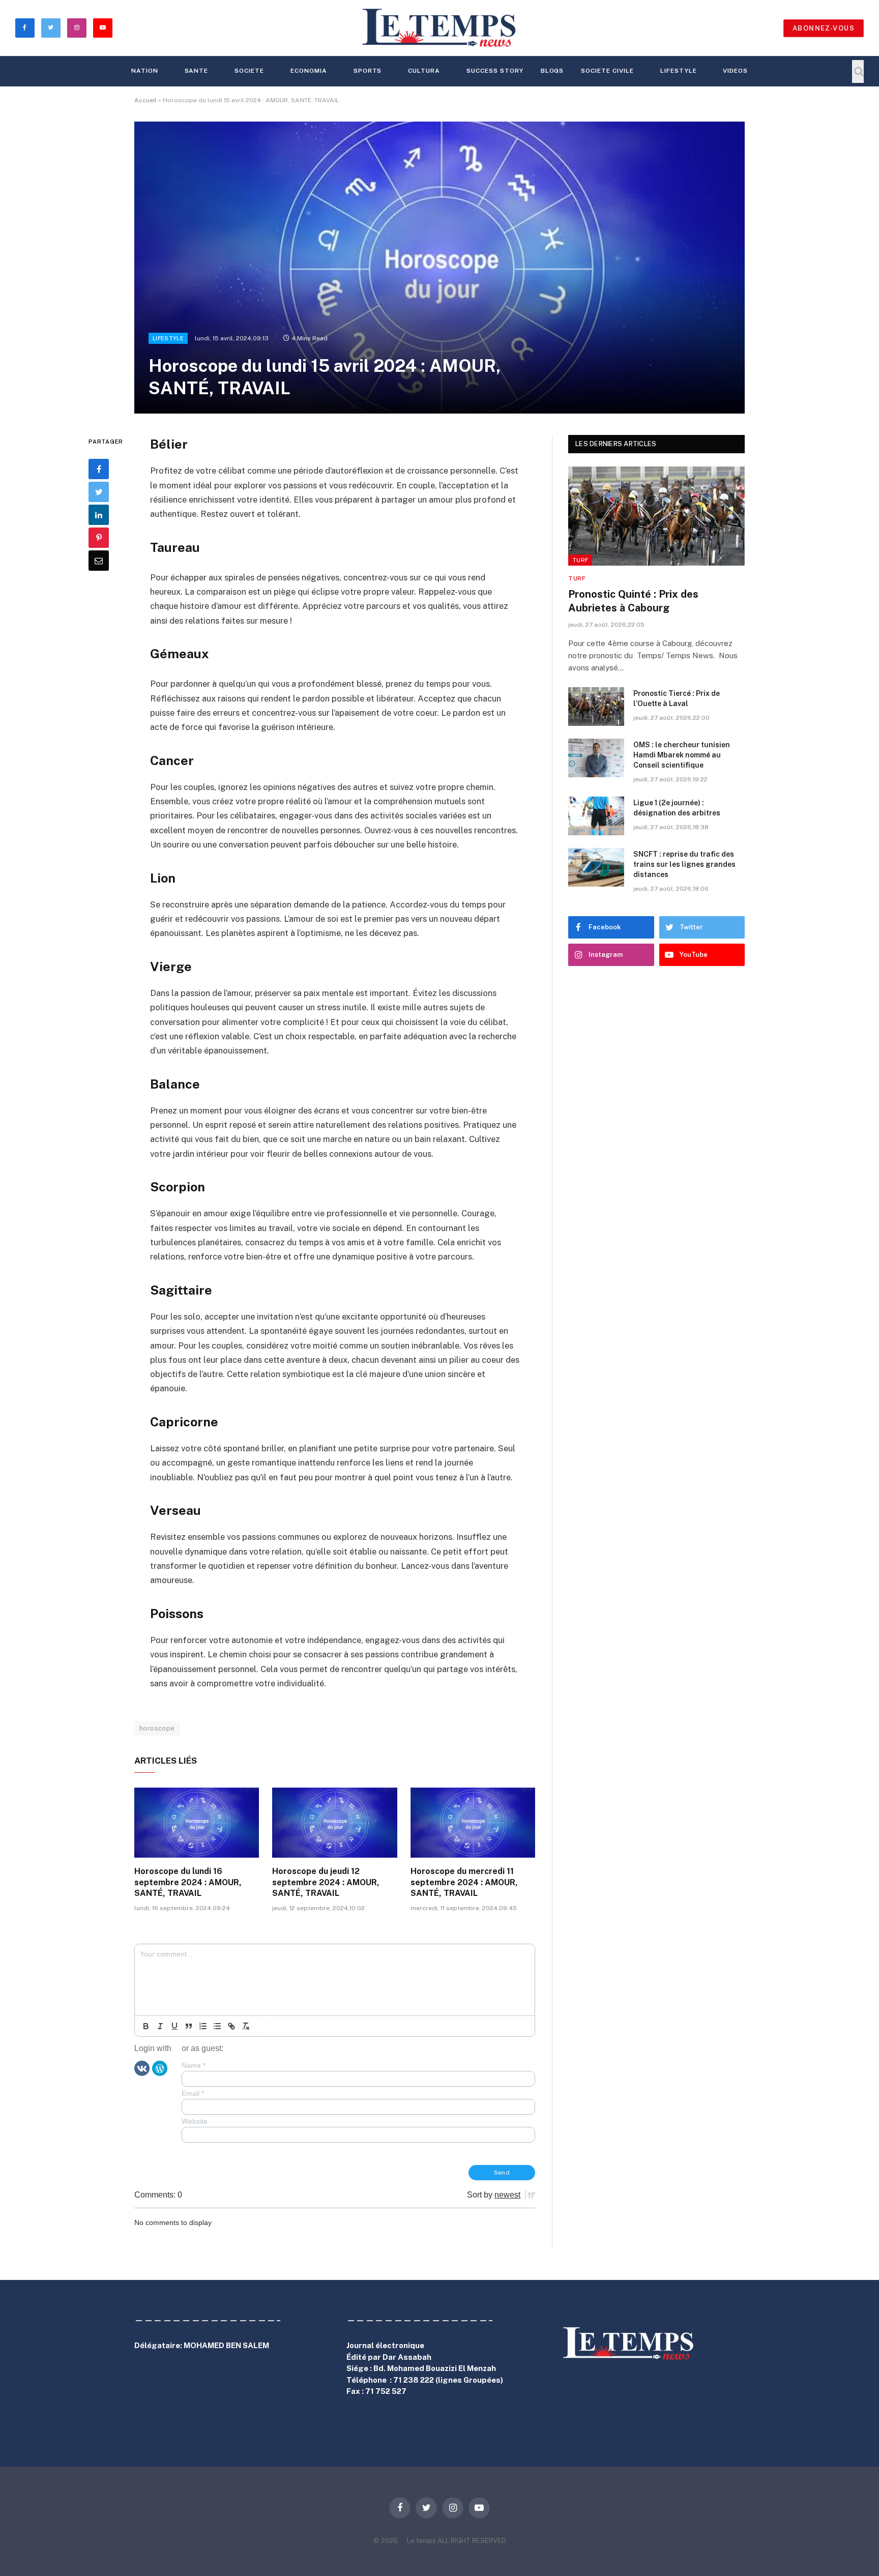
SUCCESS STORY (495, 71)
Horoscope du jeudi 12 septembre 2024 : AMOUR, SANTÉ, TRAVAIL (326, 1882)
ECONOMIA (309, 71)
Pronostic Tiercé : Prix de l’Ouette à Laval (677, 698)
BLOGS (552, 71)
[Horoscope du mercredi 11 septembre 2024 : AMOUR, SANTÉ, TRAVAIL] (473, 1823)
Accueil (145, 100)
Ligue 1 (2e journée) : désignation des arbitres (677, 808)
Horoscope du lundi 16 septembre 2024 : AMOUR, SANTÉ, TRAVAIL (188, 1882)
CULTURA (424, 71)
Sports (368, 71)
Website (195, 2121)
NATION (145, 71)
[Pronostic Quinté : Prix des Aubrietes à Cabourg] (656, 516)
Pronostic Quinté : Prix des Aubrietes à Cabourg (633, 601)
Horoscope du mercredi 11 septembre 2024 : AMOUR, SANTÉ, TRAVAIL (464, 1882)
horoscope (157, 1728)
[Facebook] (99, 469)
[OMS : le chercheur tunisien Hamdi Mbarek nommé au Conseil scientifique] (596, 758)
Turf (580, 560)
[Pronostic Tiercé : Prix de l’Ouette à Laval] (596, 707)
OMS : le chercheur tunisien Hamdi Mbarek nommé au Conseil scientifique (682, 755)
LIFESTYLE (679, 71)
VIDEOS (735, 71)
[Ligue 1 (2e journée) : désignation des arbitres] (596, 816)
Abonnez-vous (824, 28)
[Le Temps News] (439, 28)
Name (194, 2065)
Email (193, 2093)
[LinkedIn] (99, 515)
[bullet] (217, 2026)
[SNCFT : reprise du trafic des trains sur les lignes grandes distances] (596, 867)
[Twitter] (99, 492)
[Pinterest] (99, 538)
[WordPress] (160, 2067)
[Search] (858, 71)
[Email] (99, 561)
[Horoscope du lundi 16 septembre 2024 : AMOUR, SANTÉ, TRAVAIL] (197, 1823)
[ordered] (203, 2026)
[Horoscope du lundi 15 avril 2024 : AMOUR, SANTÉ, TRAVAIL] (439, 268)
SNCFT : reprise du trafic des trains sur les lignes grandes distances (684, 864)
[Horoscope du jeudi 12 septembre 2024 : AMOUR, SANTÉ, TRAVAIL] (334, 1823)
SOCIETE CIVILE (607, 71)
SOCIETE (249, 71)
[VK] (142, 2067)
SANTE (197, 71)
